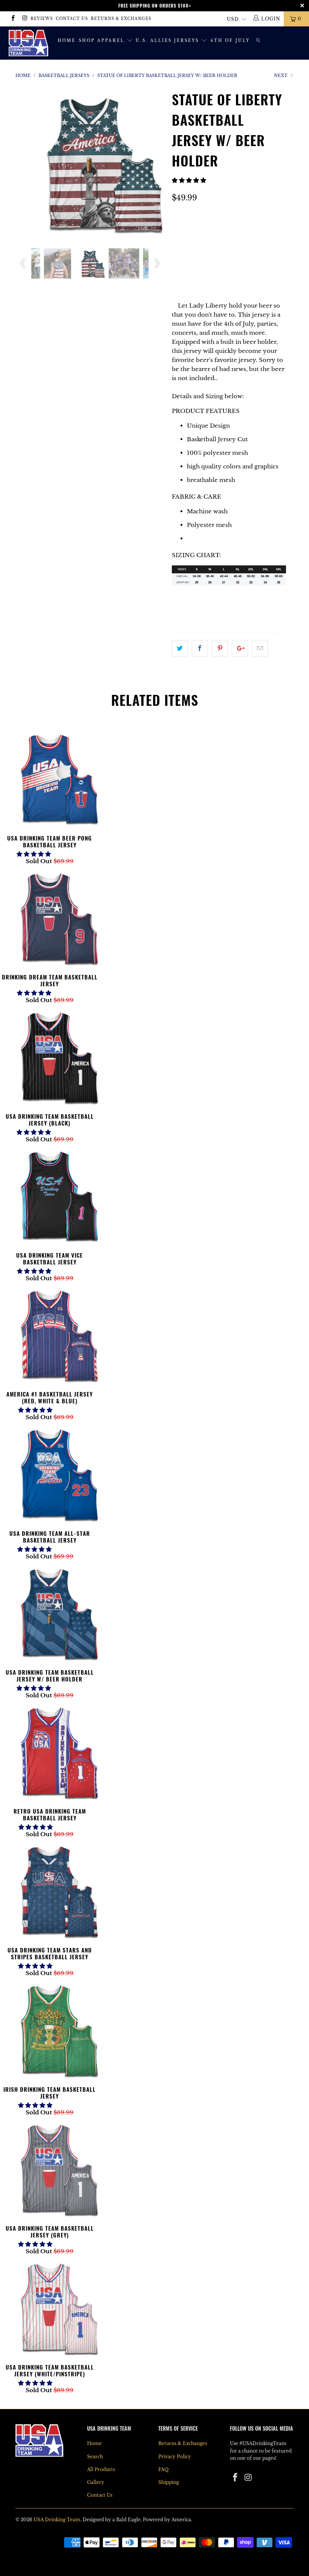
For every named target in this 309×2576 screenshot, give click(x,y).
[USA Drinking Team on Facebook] (13, 19)
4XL (245, 249)
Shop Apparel (103, 41)
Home (67, 41)
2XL (201, 249)
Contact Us (72, 19)
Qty (178, 270)
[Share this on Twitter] (180, 648)
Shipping (169, 2482)
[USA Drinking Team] (28, 43)
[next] (157, 168)
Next (281, 75)
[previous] (23, 168)
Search (95, 2457)
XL (180, 249)
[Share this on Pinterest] (220, 648)
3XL (223, 249)
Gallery (96, 2482)
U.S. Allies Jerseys (168, 41)
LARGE (255, 230)
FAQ (163, 2469)
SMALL (186, 230)
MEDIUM (221, 230)
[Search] (259, 41)
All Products (101, 2469)
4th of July (230, 41)
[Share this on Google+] (240, 648)
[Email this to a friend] (260, 648)
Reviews (42, 19)
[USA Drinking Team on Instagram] (24, 19)
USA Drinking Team (57, 2520)
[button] (189, 180)
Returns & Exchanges (121, 19)
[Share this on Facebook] (200, 648)
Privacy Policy (175, 2457)
